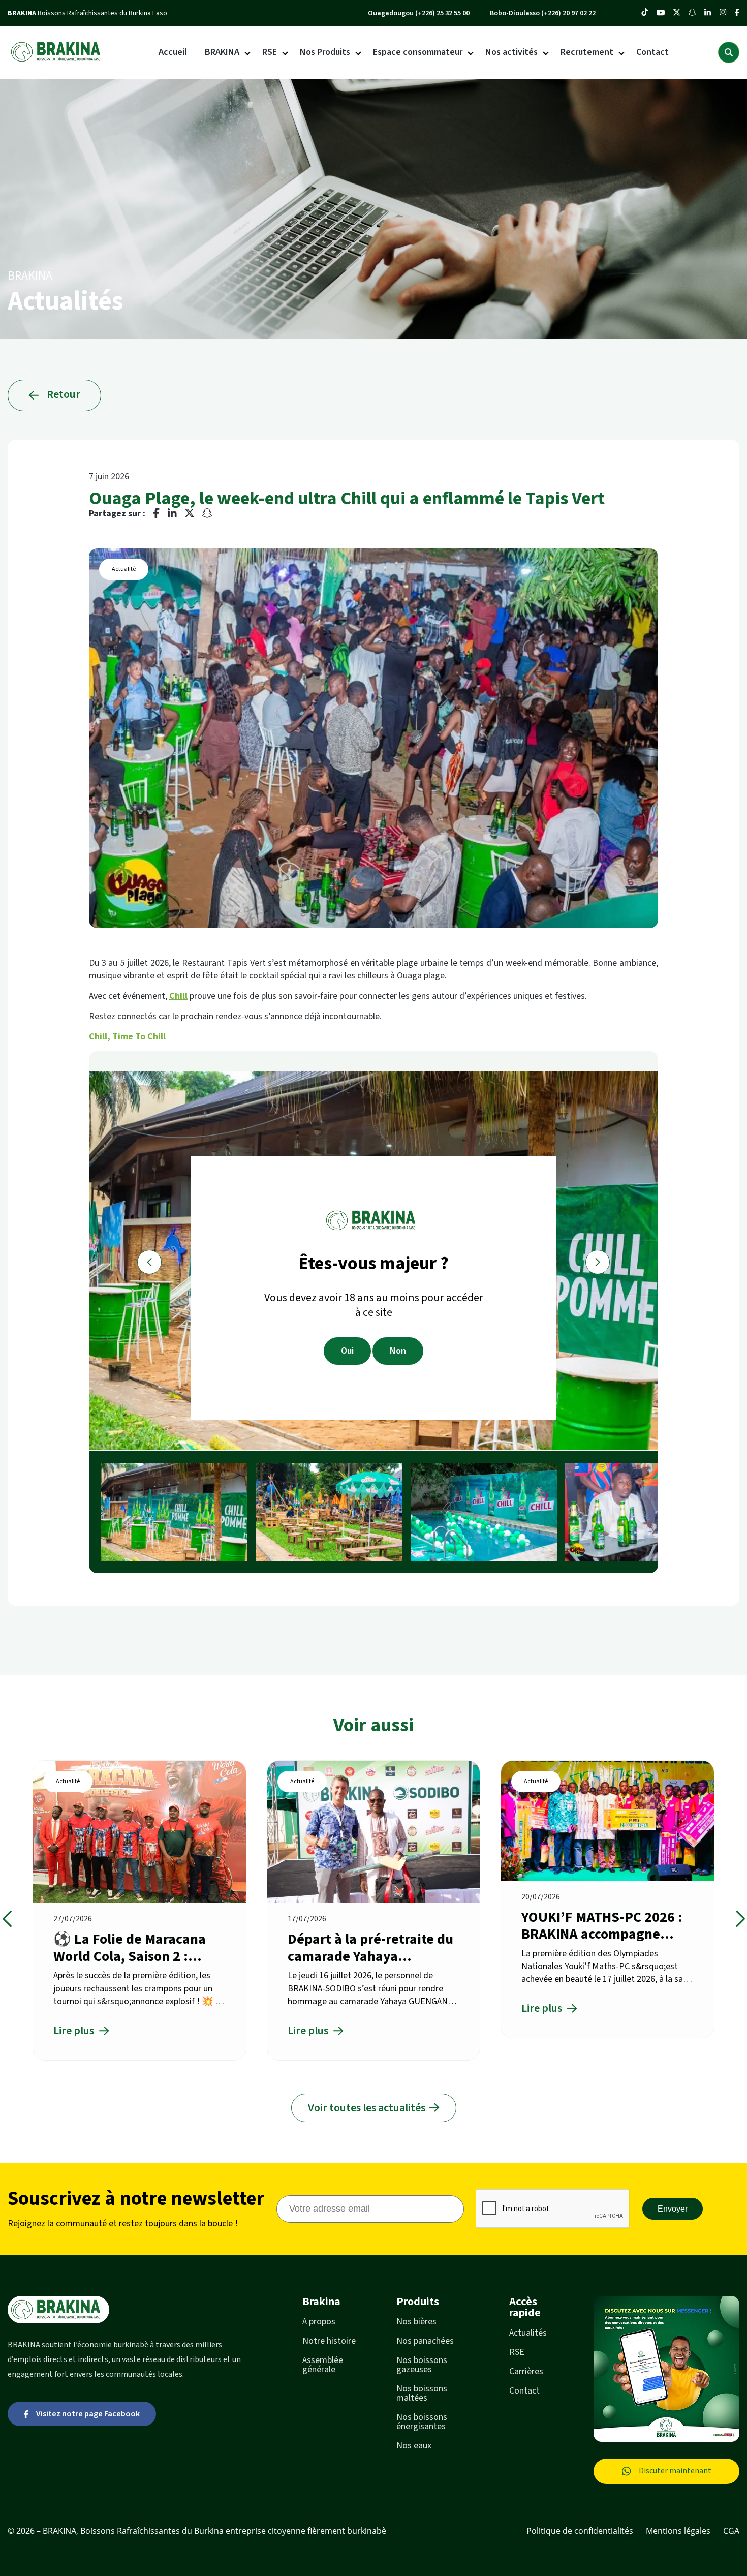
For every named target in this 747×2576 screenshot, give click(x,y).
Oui (347, 1351)
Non (398, 1351)
